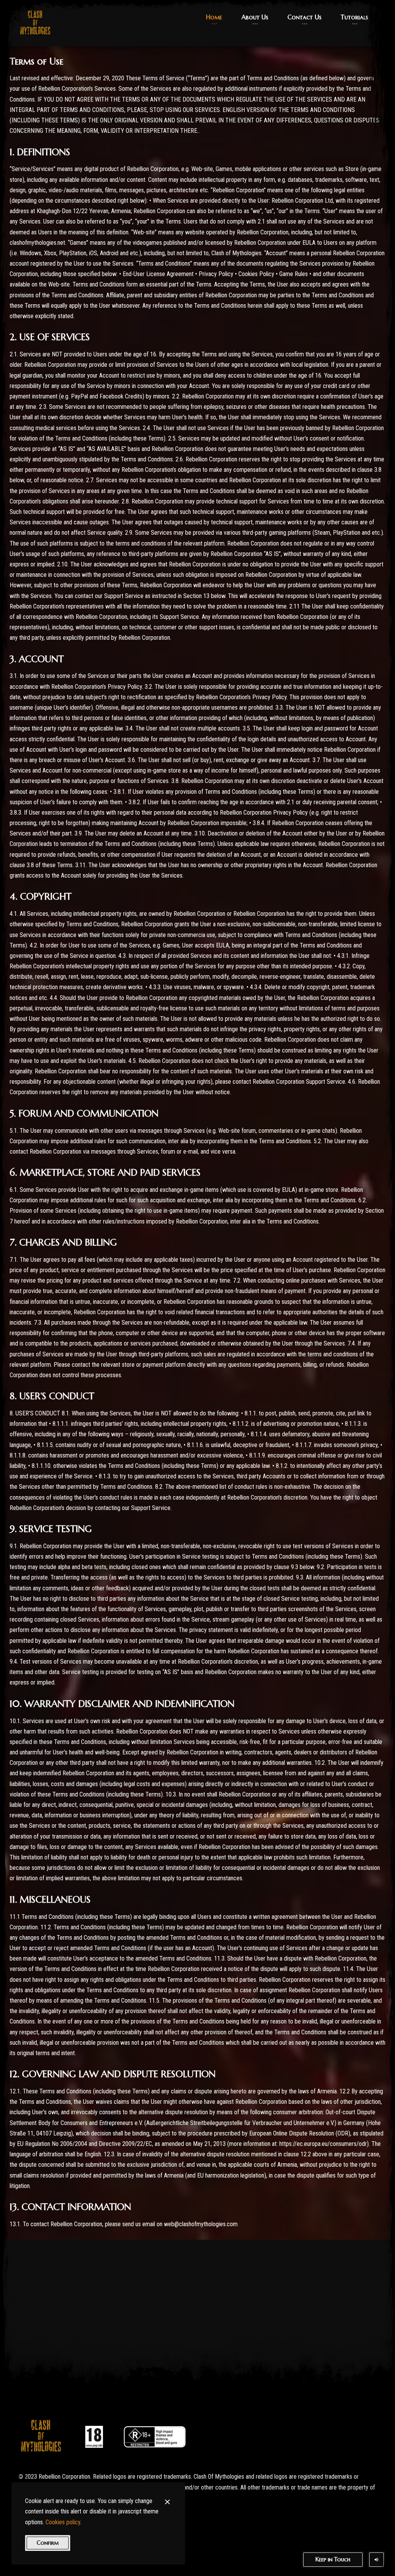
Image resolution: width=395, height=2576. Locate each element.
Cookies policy (63, 2522)
